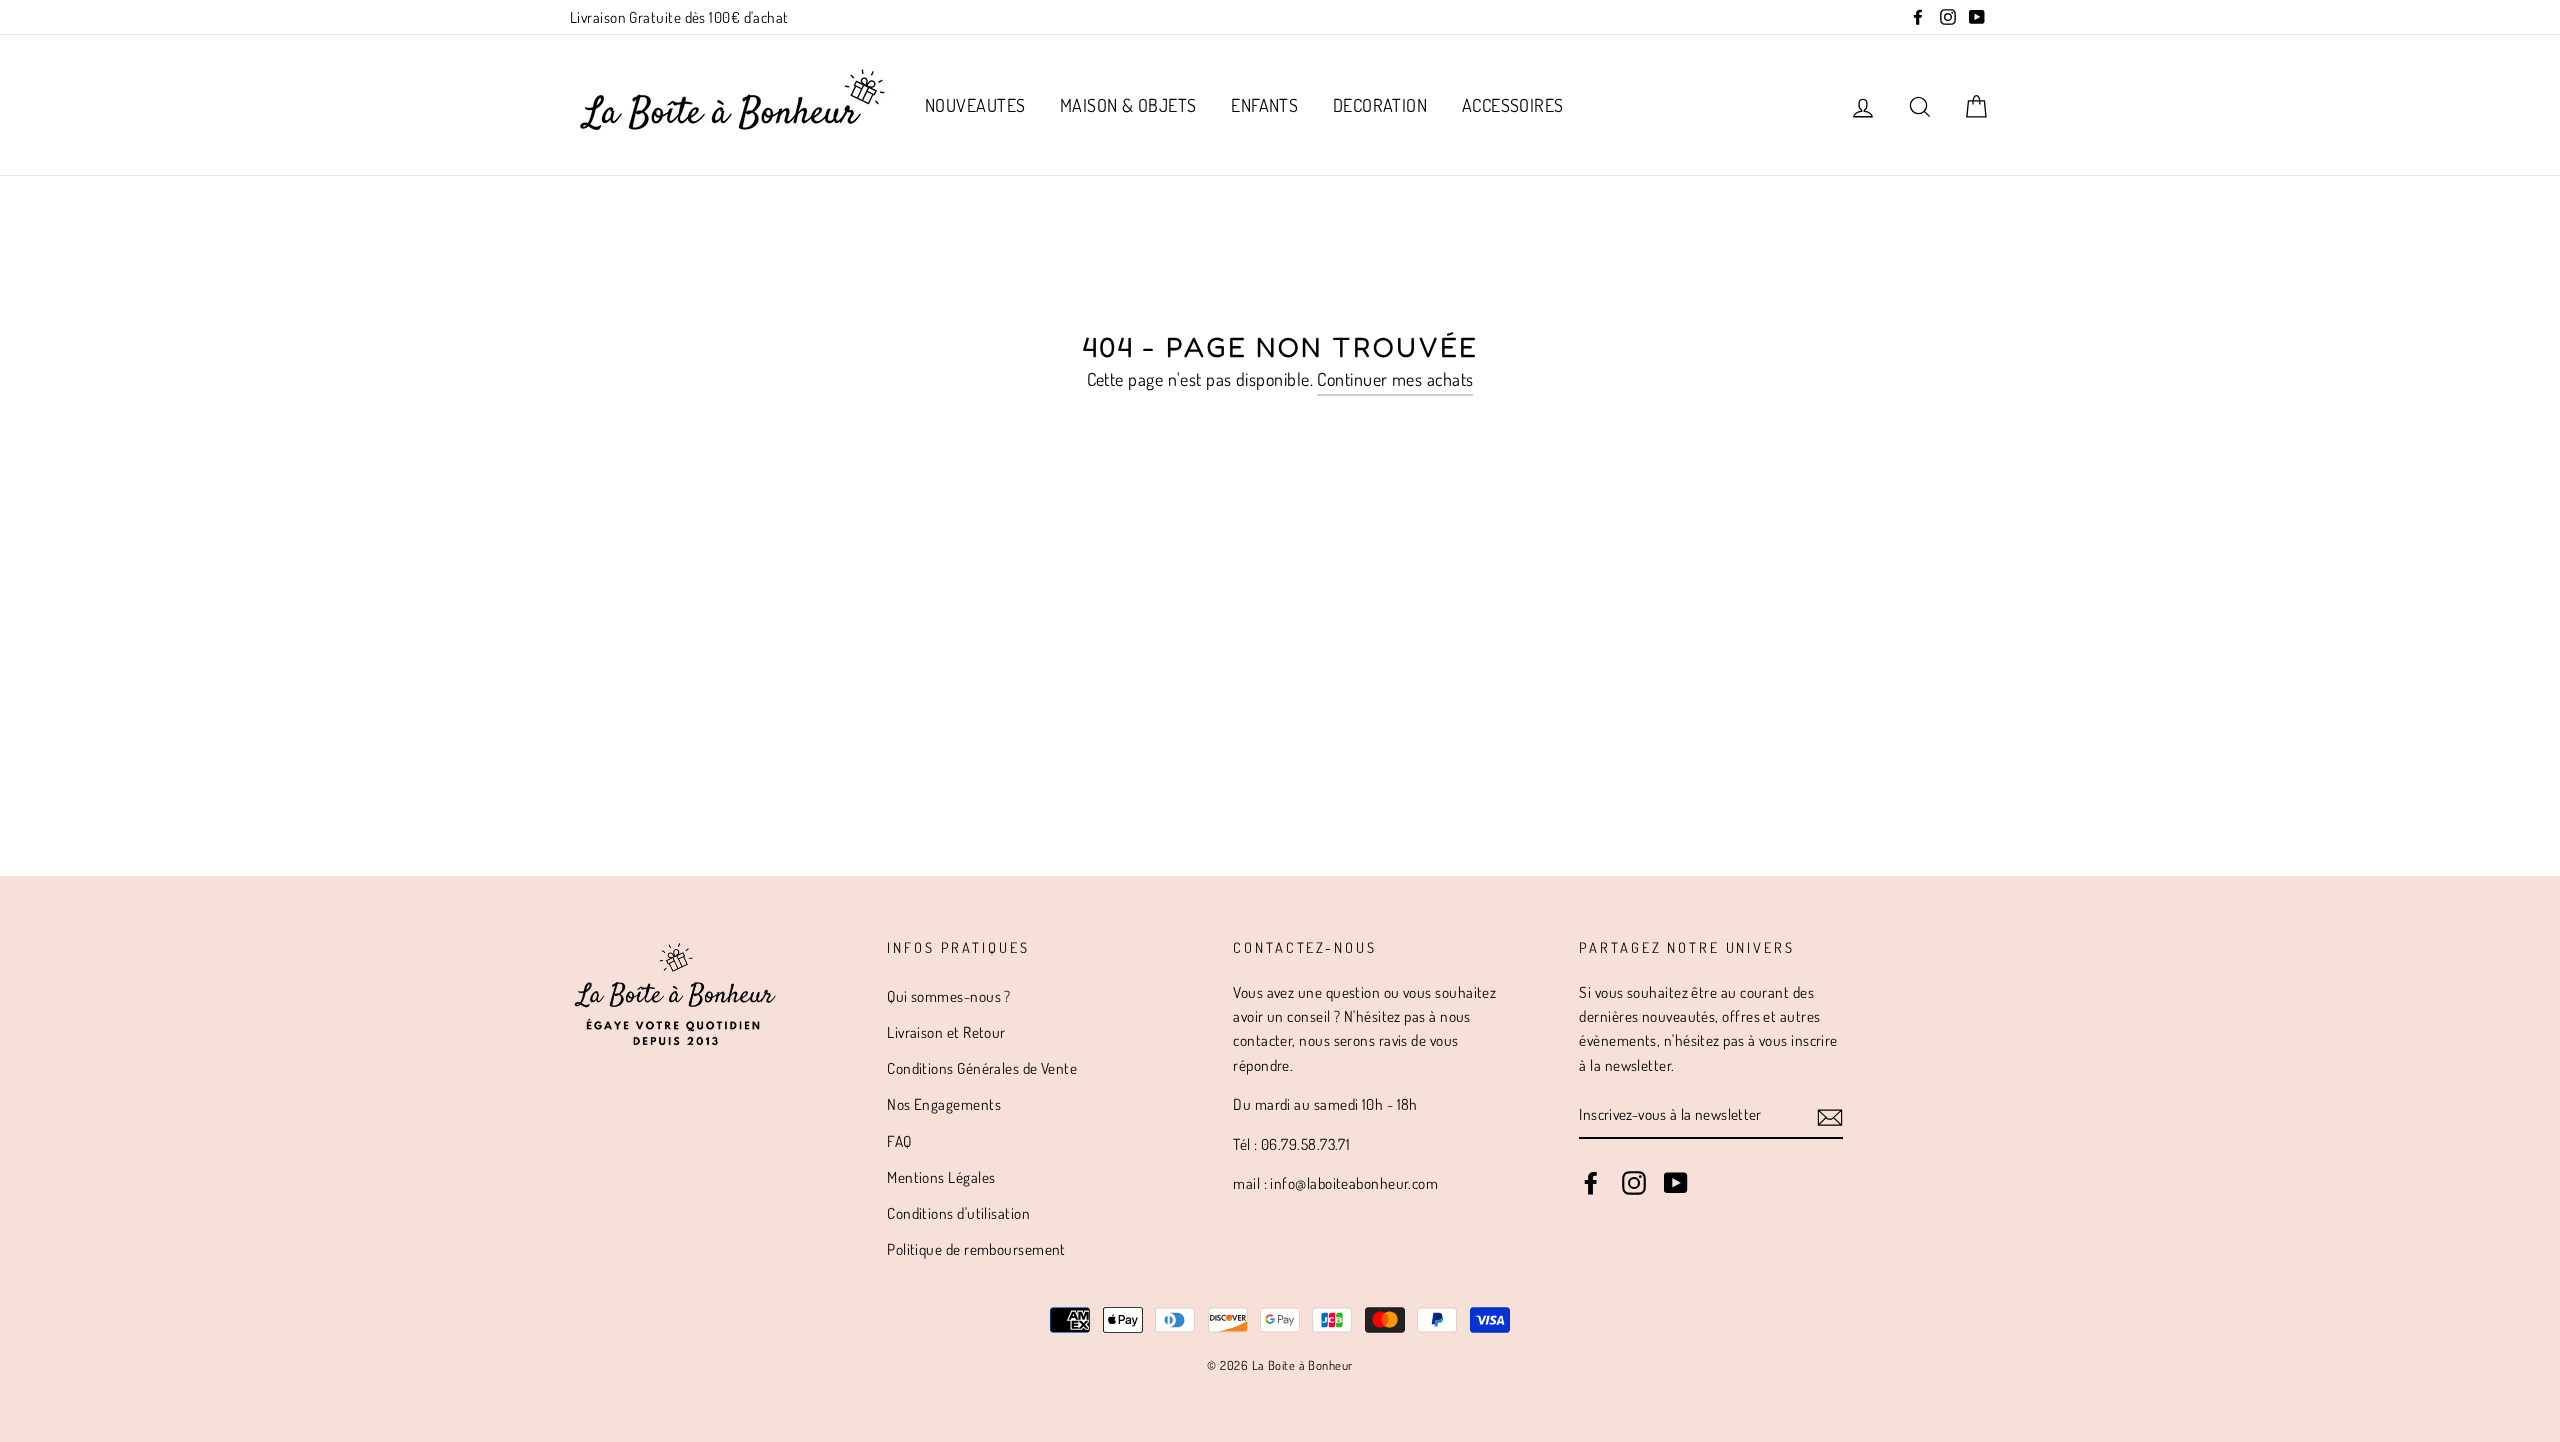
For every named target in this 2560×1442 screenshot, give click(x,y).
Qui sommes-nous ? (949, 996)
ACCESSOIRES (1513, 105)
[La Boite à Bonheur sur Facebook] (1591, 1182)
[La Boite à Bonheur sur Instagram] (1634, 1182)
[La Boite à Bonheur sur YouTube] (1676, 1182)
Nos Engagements (944, 1104)
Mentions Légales (941, 1177)
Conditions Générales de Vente (982, 1068)
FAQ (899, 1141)
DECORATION (1380, 105)
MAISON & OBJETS (1128, 105)
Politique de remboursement (976, 1249)
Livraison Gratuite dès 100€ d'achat (679, 17)
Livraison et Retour (946, 1032)
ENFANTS (1264, 105)
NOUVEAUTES (975, 105)
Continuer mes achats (1395, 379)
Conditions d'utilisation (958, 1213)
